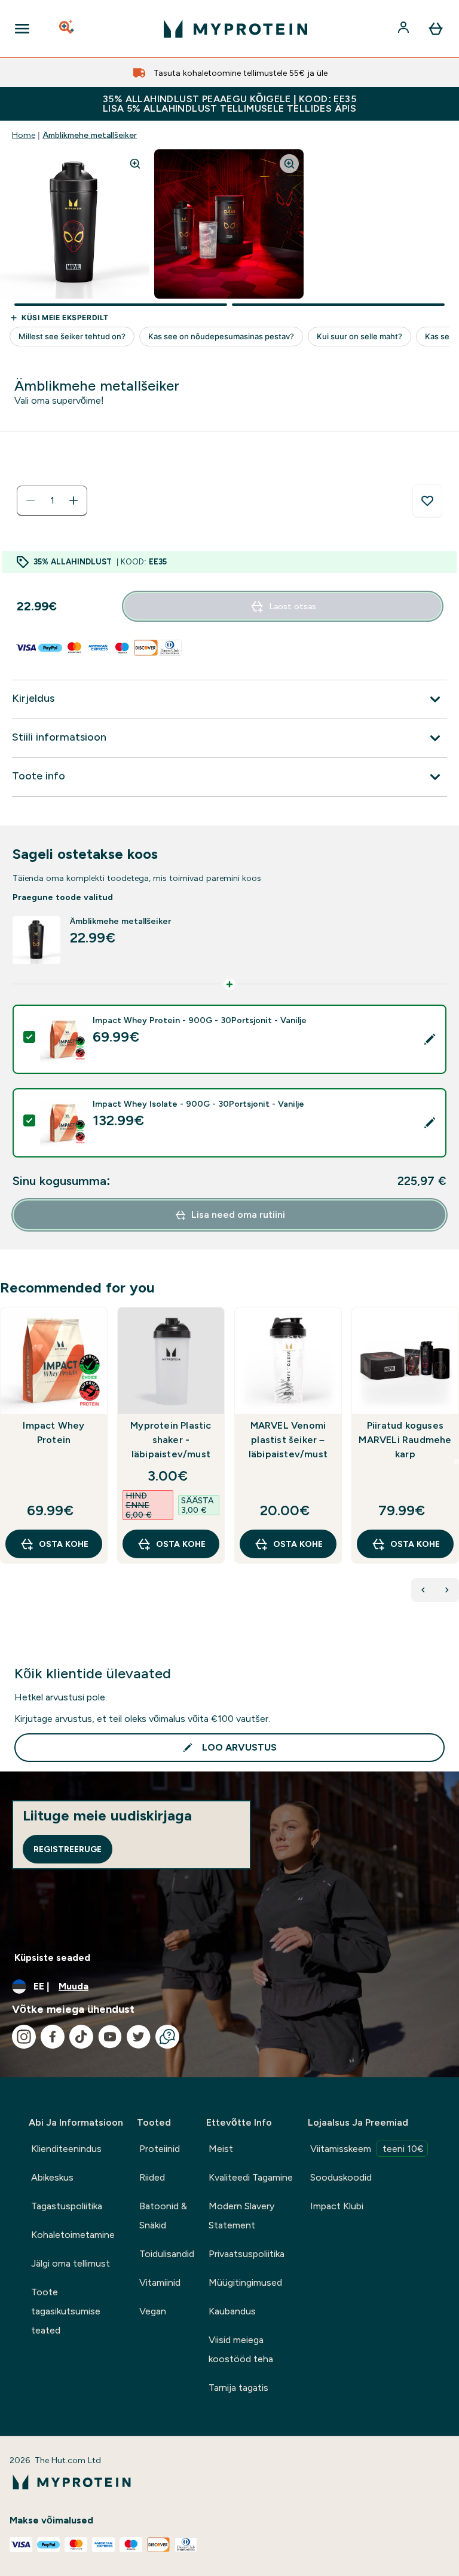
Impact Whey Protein (53, 1433)
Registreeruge (68, 1849)
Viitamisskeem (367, 2149)
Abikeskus (52, 2177)
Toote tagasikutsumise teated (66, 2311)
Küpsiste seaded (52, 1958)
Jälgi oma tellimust (71, 2263)
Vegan (153, 2311)
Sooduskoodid (341, 2177)
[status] (52, 501)
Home (24, 135)
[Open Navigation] (22, 29)
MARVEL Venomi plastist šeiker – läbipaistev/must (288, 1440)
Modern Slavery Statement (241, 2216)
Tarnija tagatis (238, 2388)
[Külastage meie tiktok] (81, 2037)
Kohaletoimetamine (73, 2235)
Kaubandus (232, 2311)
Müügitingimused (245, 2282)
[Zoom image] (135, 164)
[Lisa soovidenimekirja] (427, 501)
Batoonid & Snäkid (163, 2216)
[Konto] (405, 29)
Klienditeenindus (66, 2149)
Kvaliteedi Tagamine (251, 2177)
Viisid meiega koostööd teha (241, 2349)
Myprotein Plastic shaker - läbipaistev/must (171, 1440)
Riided (152, 2177)
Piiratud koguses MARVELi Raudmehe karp (405, 1440)
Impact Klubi (337, 2206)
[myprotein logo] (235, 29)
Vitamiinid (160, 2282)
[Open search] (68, 29)
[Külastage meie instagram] (24, 2037)
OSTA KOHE (64, 1544)
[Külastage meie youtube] (110, 2037)
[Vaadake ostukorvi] (436, 29)
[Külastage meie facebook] (53, 2037)
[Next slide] (457, 1462)
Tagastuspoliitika (67, 2206)
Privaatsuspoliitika (247, 2254)
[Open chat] (167, 2037)
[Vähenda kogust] (30, 501)
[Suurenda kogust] (74, 501)
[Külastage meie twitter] (139, 2037)
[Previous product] (423, 1590)
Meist (221, 2149)
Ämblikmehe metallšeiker (90, 135)
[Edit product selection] (430, 1039)
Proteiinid (160, 2149)
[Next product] (447, 1590)
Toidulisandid (167, 2254)
